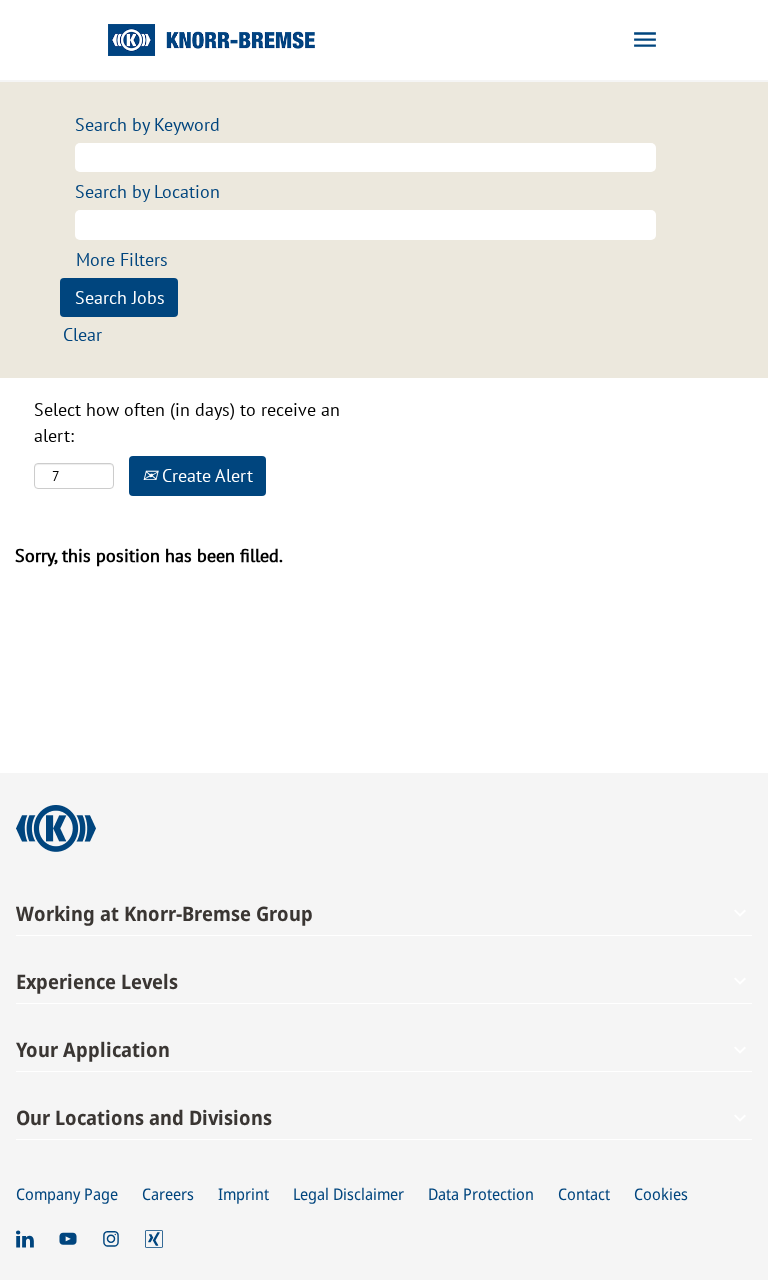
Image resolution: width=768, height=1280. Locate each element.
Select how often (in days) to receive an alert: (187, 422)
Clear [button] (82, 334)
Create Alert (205, 475)
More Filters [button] (122, 259)
